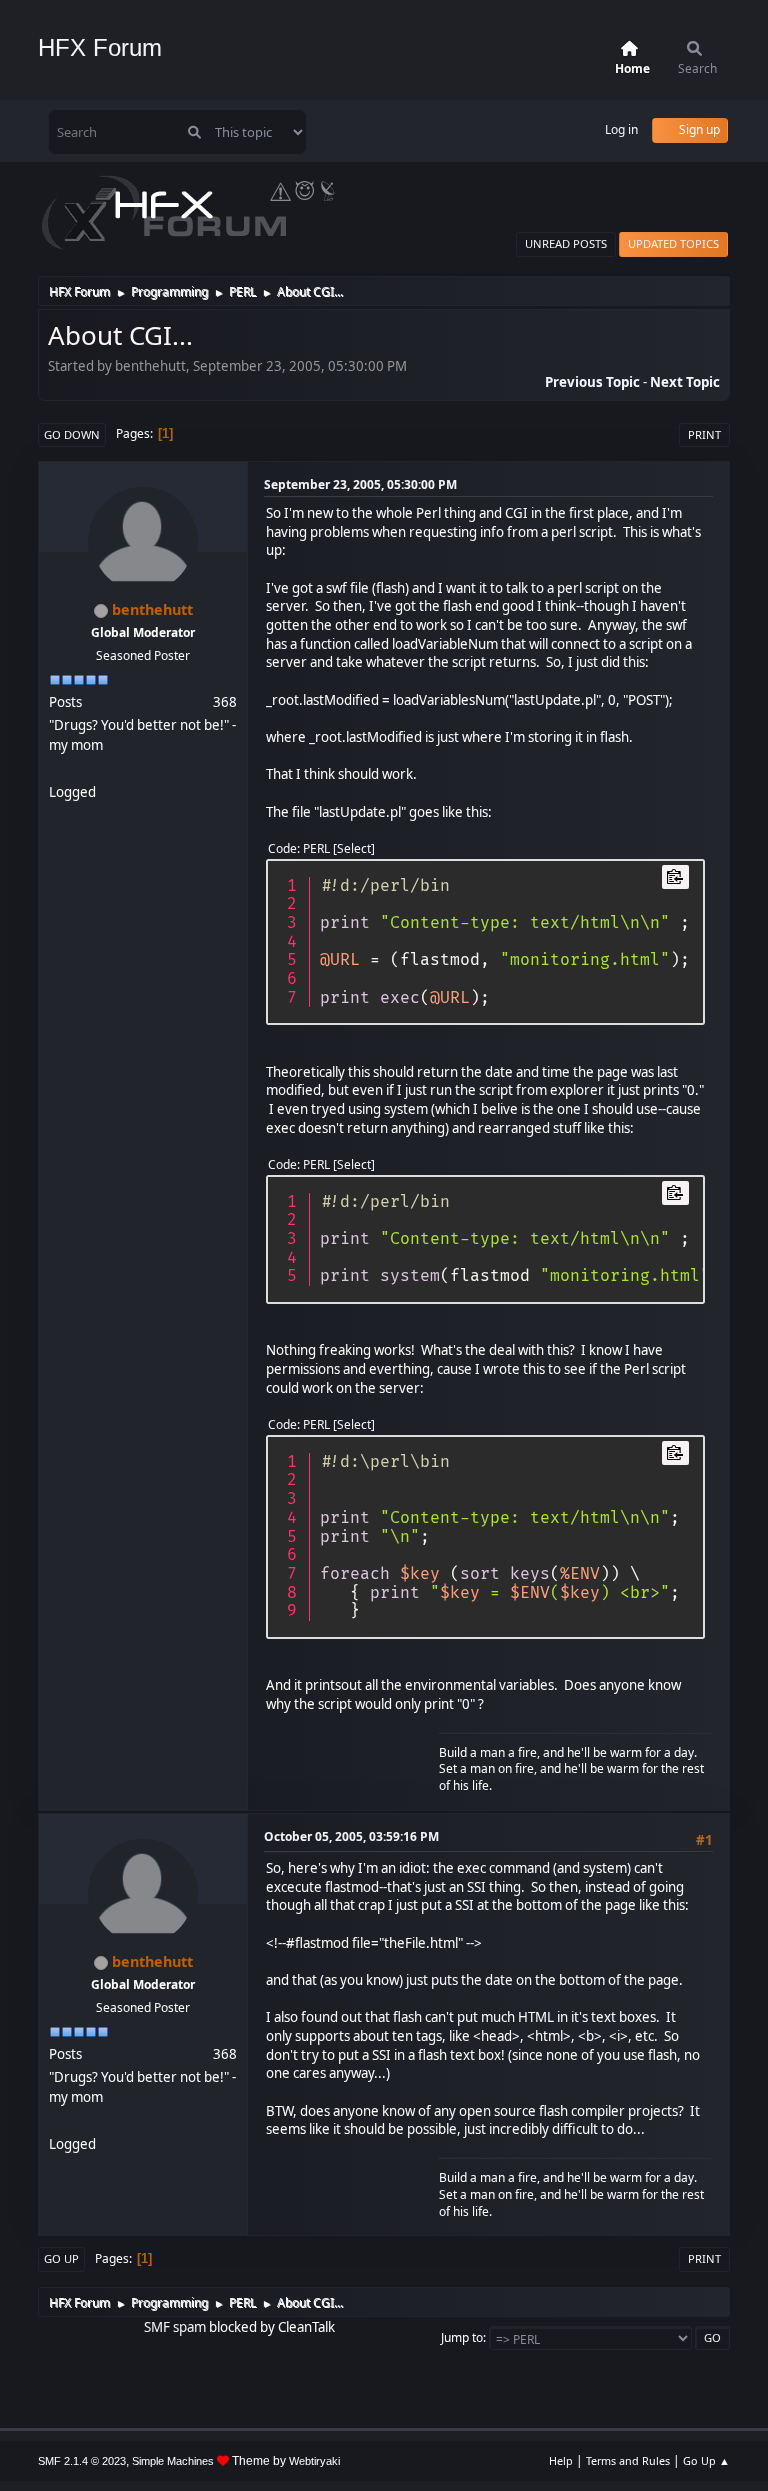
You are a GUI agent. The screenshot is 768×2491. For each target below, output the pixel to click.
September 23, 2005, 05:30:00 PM (360, 484)
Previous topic (592, 382)
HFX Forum (100, 47)
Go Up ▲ (706, 2460)
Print (704, 434)
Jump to (462, 2337)
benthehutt (152, 609)
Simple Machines (173, 2461)
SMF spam (175, 2327)
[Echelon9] (57, 768)
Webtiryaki (314, 2461)
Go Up (61, 2258)
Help (561, 2460)
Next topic (685, 382)
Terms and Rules (628, 2460)
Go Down (72, 434)
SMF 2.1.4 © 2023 (82, 2461)
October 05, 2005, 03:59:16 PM (351, 1836)
